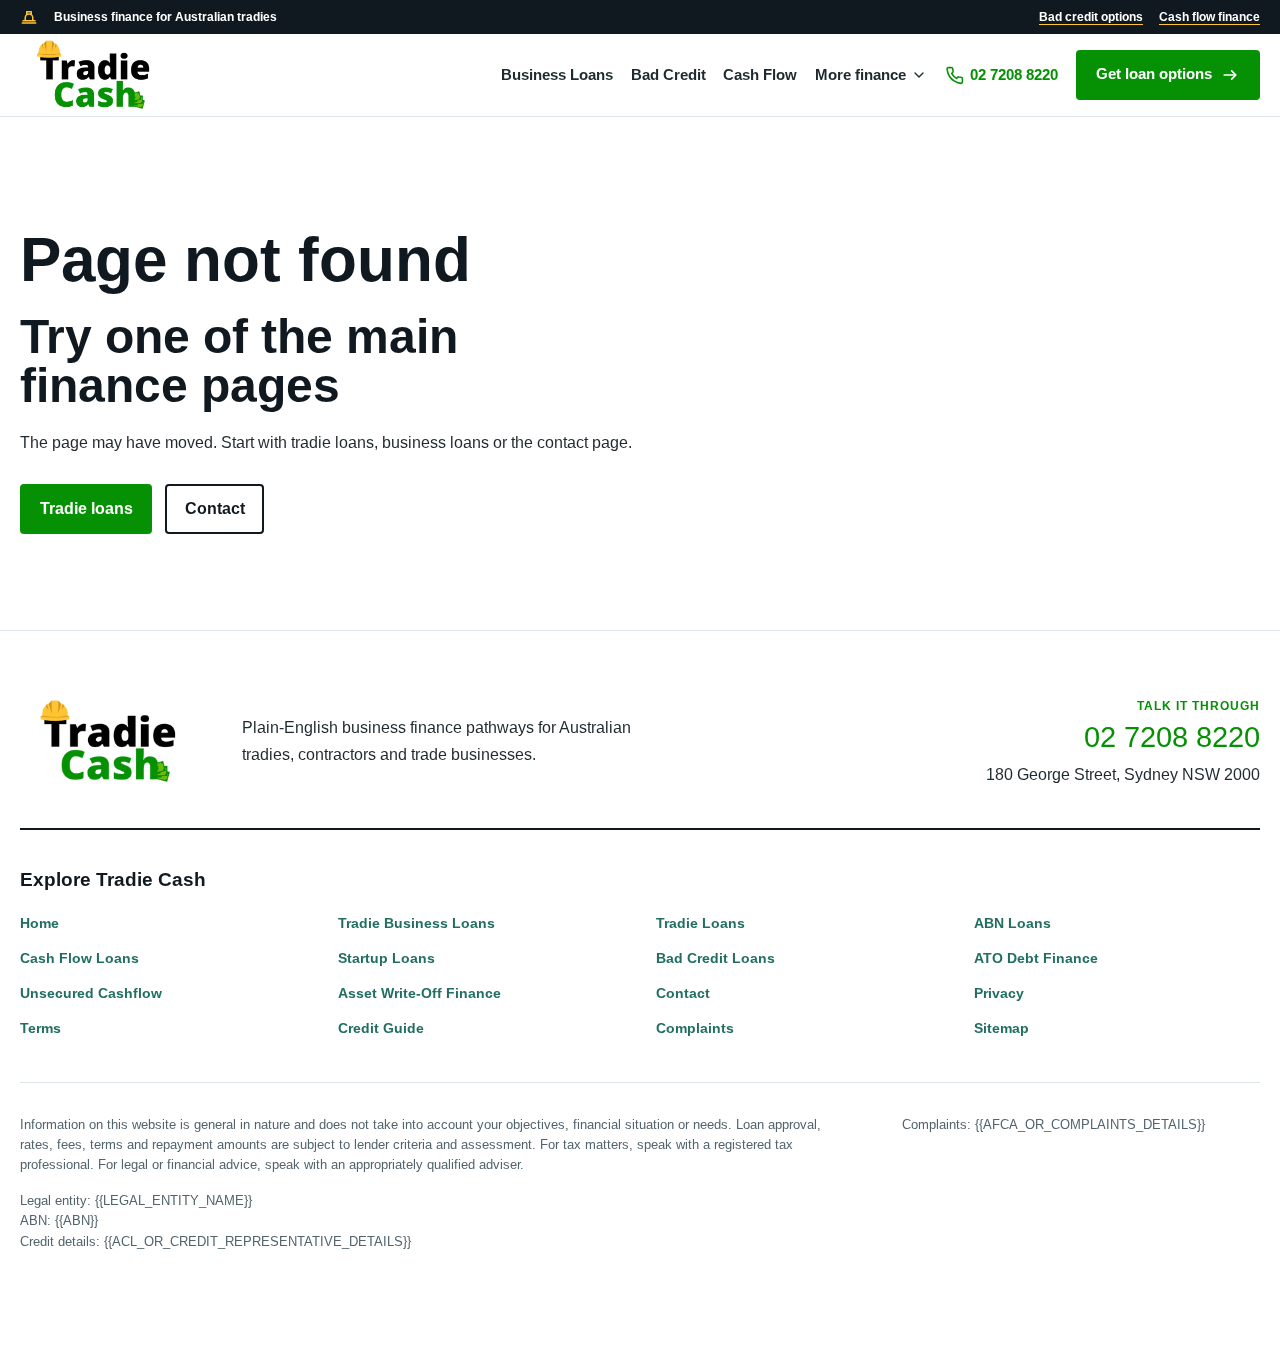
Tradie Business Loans (416, 923)
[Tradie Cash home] (95, 75)
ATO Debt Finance (1036, 958)
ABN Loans (1012, 923)
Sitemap (1001, 1028)
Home (39, 923)
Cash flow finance (1209, 17)
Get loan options (1154, 74)
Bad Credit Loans (715, 958)
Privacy (999, 993)
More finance (860, 75)
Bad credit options (1091, 17)
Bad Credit (668, 75)
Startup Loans (386, 958)
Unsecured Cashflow (91, 993)
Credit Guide (381, 1028)
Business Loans (557, 75)
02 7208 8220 (1014, 75)
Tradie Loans (700, 923)
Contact (215, 508)
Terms (40, 1028)
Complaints (695, 1028)
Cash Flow (760, 75)
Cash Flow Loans (79, 958)
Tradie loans (86, 508)
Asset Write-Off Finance (419, 993)
